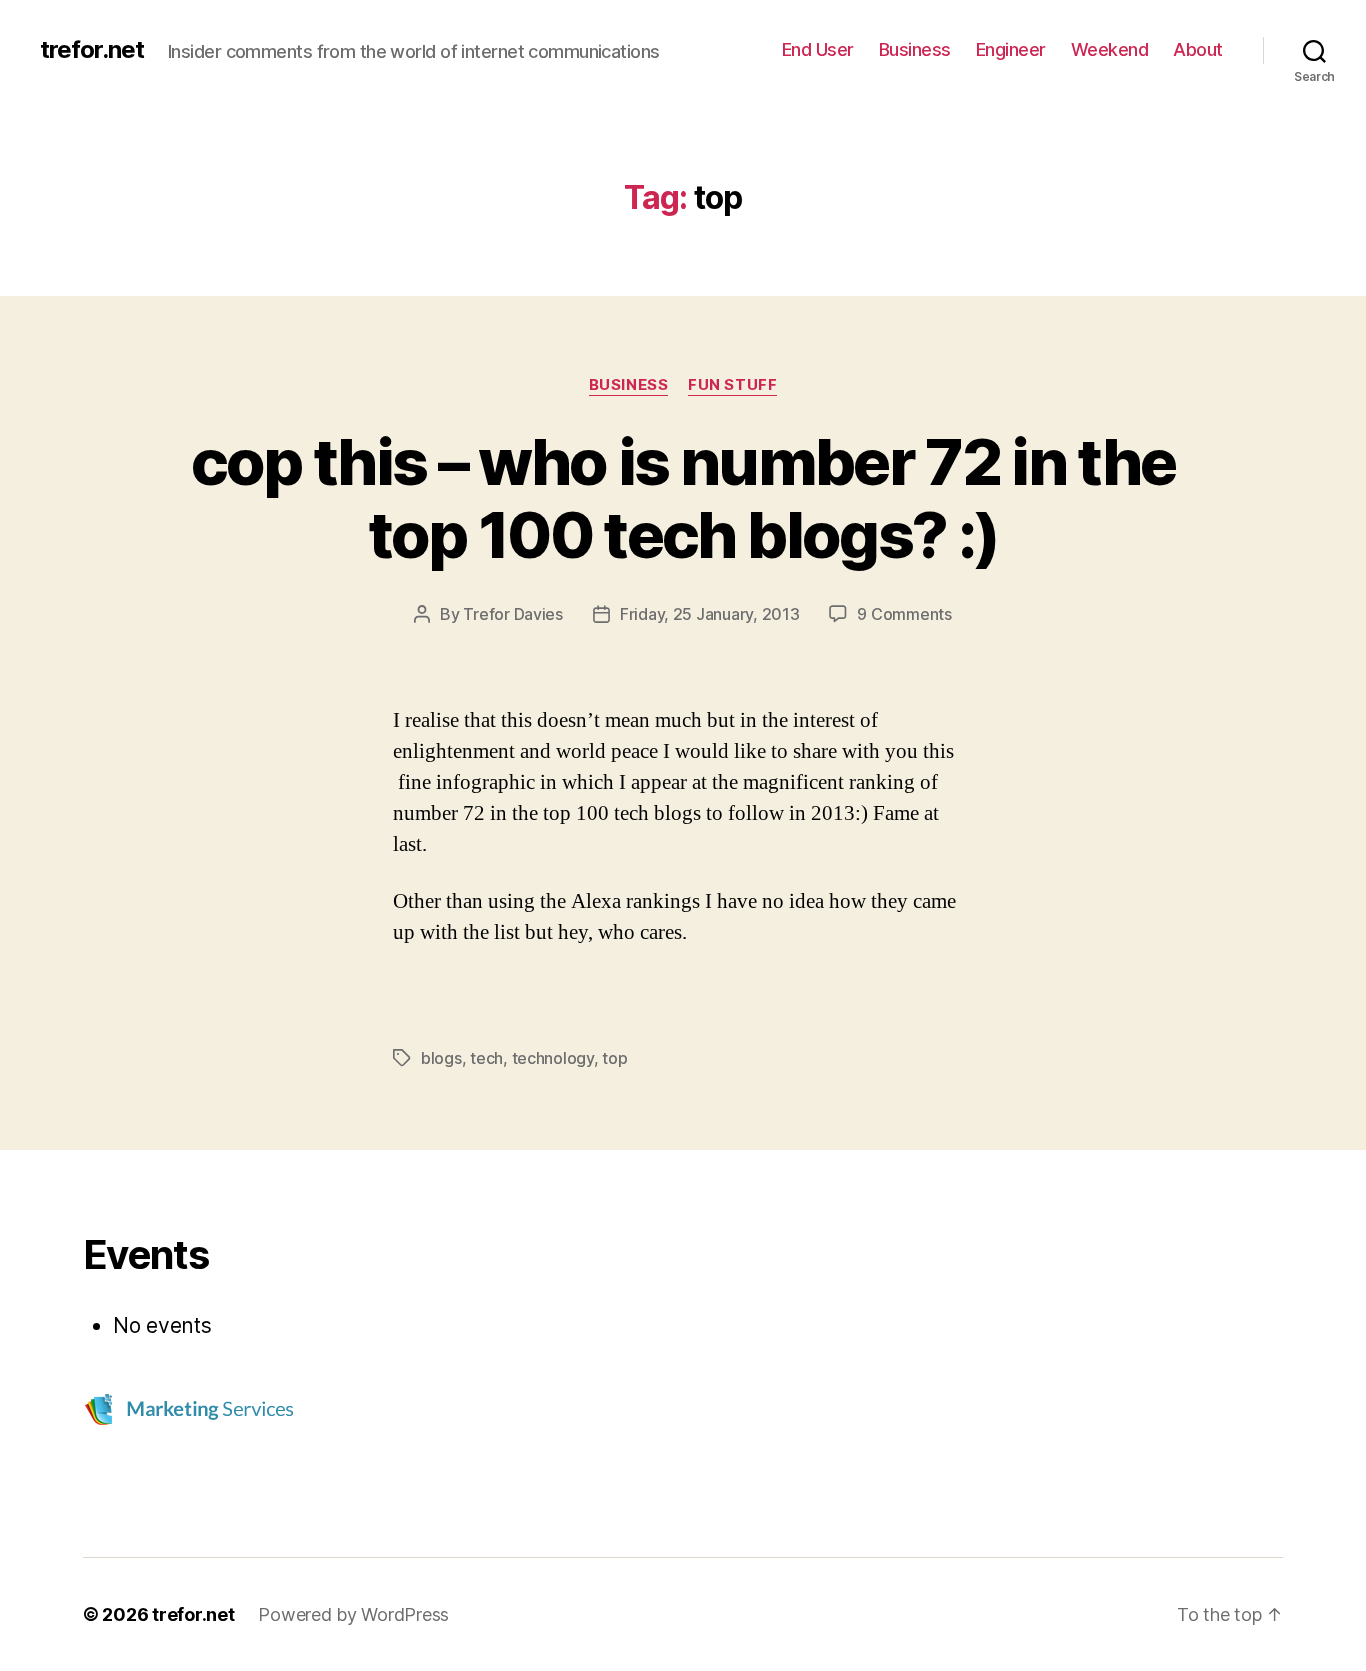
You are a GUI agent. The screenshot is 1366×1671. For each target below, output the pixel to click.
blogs (441, 1058)
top (614, 1058)
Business (915, 49)
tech (486, 1058)
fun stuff (732, 385)
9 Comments (904, 614)
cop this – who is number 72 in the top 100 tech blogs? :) (683, 498)
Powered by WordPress (353, 1614)
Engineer (1011, 49)
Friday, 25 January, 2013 (710, 614)
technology (553, 1058)
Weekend (1110, 49)
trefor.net (92, 50)
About (1198, 49)
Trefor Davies (513, 614)
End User (818, 49)
